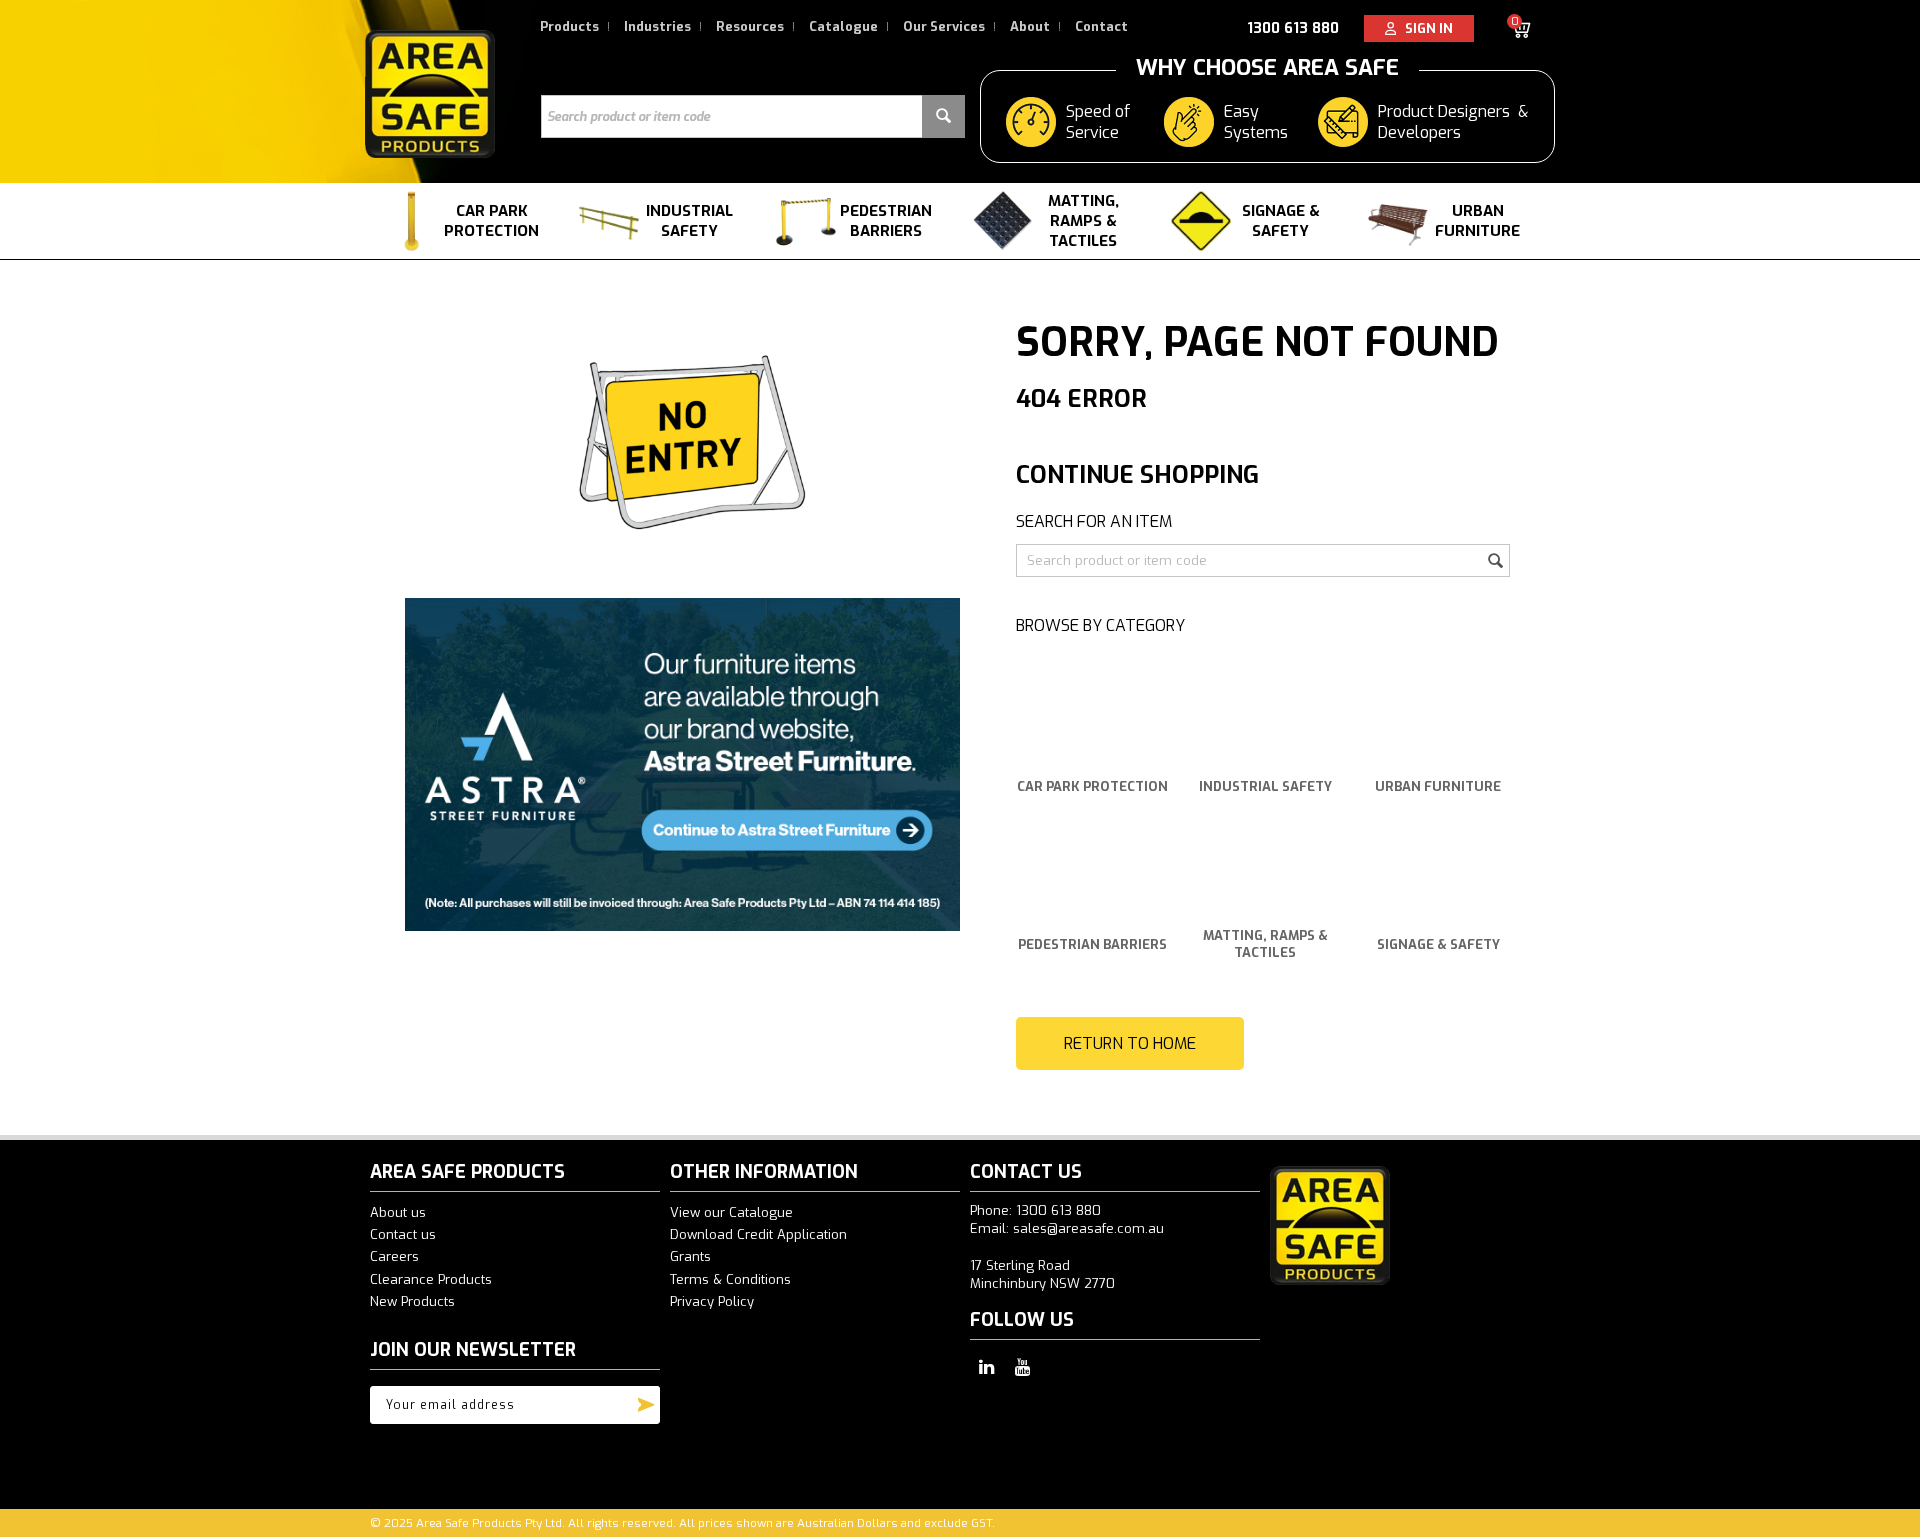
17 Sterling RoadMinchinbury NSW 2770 (1042, 1274)
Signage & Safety (1281, 221)
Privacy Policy (712, 1301)
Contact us (403, 1234)
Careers (394, 1256)
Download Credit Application (758, 1234)
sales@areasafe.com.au (1088, 1228)
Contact (1101, 26)
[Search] (943, 116)
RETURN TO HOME (1130, 1043)
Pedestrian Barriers (886, 221)
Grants (690, 1256)
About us (398, 1212)
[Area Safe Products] (430, 93)
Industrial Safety (689, 221)
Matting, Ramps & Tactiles (1083, 221)
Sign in (1424, 28)
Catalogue (843, 26)
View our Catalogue (731, 1212)
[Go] (646, 1400)
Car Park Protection (491, 221)
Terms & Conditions (730, 1279)
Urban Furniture (1477, 221)
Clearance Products (431, 1279)
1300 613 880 (1293, 28)
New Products (412, 1301)
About (1030, 26)
